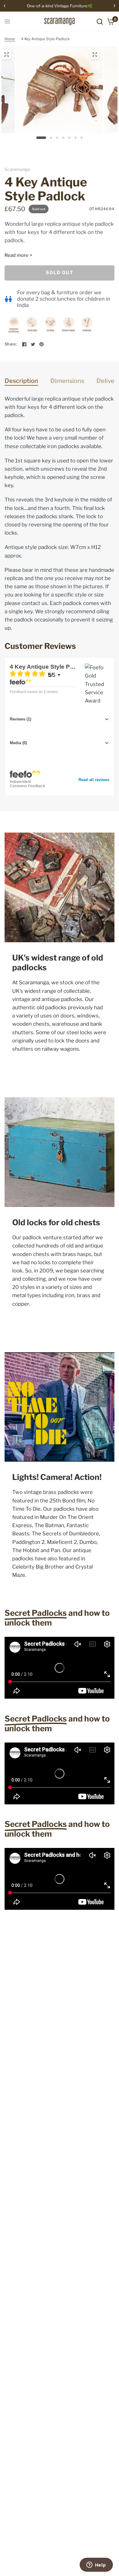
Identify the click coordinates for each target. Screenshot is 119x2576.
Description (21, 381)
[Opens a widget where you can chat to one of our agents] (96, 2565)
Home (10, 39)
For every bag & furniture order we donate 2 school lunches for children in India (64, 299)
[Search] (100, 21)
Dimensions (67, 381)
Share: (11, 344)
